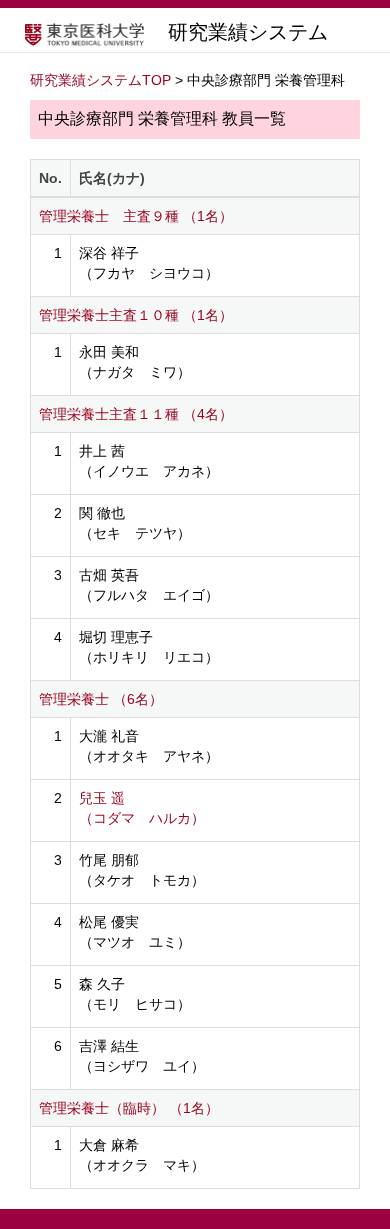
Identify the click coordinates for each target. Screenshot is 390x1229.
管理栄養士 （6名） (101, 699)
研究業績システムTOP (100, 80)
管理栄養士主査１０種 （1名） (136, 315)
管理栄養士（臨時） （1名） (129, 1108)
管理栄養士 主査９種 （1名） (136, 216)
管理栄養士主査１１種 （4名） (136, 414)
